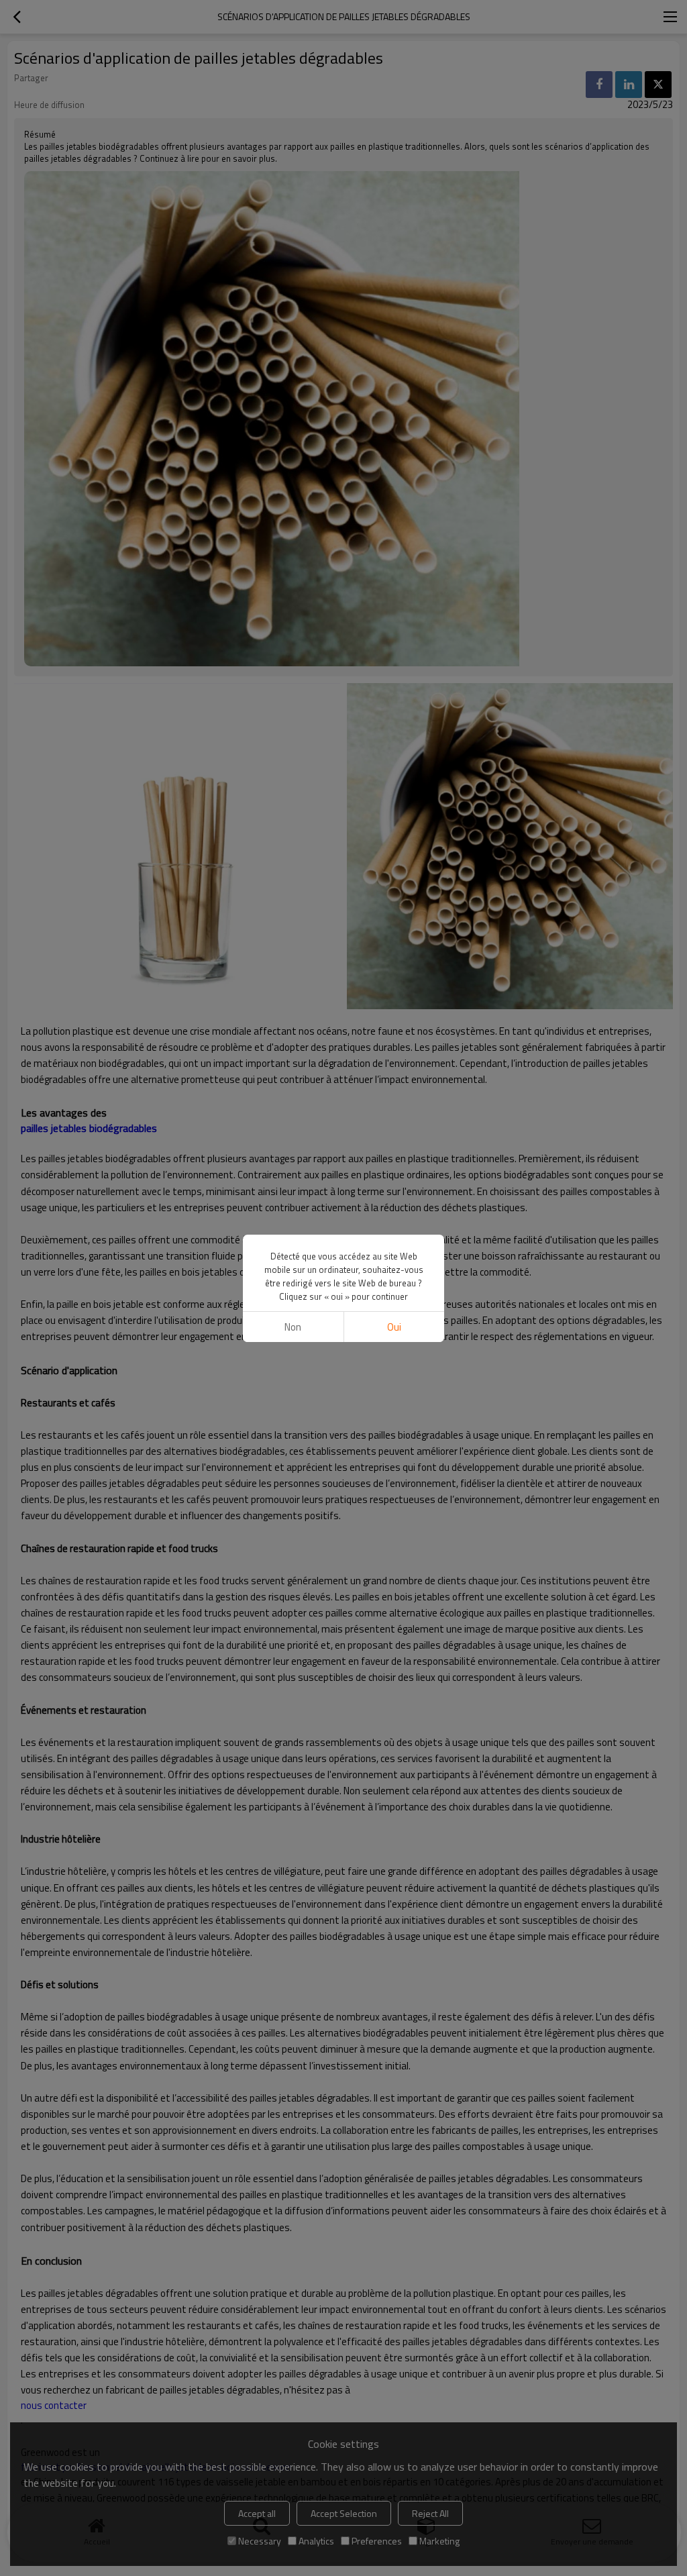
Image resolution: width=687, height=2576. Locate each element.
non (293, 1327)
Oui (394, 1327)
